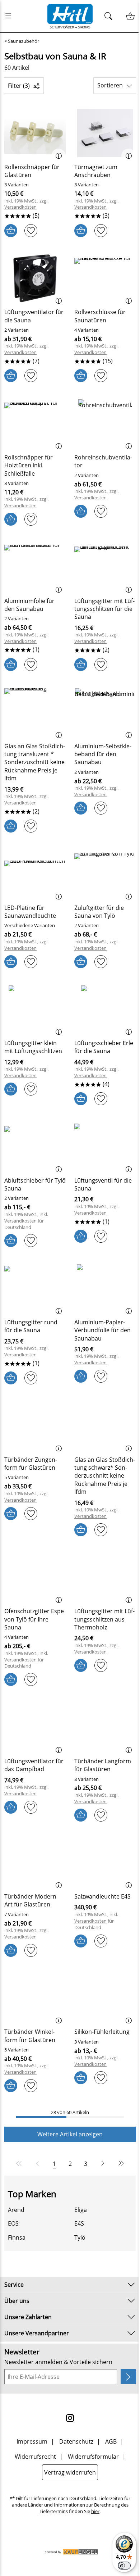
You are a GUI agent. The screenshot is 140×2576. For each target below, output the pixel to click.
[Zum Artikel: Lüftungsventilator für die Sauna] (35, 278)
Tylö (80, 2237)
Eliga (81, 2210)
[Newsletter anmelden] (128, 2377)
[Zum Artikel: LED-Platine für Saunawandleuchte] (35, 874)
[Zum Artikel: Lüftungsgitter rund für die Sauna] (35, 1288)
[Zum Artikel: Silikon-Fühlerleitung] (105, 1998)
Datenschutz (76, 2441)
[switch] (124, 2566)
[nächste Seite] (103, 2163)
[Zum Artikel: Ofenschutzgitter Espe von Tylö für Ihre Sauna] (35, 1578)
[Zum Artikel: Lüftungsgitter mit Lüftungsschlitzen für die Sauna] (105, 567)
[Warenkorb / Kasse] (130, 16)
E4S (79, 2223)
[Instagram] (70, 2418)
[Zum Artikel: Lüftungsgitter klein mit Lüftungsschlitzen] (35, 1010)
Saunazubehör (24, 41)
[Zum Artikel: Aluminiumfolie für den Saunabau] (35, 567)
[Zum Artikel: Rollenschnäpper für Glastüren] (35, 133)
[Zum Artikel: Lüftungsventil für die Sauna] (105, 1147)
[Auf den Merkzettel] (31, 231)
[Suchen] (110, 16)
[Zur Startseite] (70, 16)
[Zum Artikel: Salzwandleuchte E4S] (105, 1863)
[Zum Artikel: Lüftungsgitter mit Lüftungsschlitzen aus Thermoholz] (105, 1578)
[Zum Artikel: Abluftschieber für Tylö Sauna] (35, 1147)
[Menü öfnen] (10, 16)
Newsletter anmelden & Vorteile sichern (58, 2362)
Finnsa (17, 2237)
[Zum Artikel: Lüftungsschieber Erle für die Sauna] (105, 1010)
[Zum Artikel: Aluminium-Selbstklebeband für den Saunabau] (105, 712)
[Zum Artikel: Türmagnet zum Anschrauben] (105, 133)
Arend (16, 2210)
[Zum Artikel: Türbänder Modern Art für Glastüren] (35, 1863)
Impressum (32, 2441)
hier (95, 2511)
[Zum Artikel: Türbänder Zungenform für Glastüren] (35, 1426)
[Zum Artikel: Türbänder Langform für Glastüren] (105, 1727)
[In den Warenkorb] (11, 231)
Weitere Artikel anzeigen (70, 2134)
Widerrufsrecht (35, 2457)
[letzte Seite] (120, 2163)
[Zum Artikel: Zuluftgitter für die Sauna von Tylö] (105, 874)
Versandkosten (20, 207)
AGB (111, 2441)
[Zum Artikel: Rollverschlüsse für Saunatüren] (105, 278)
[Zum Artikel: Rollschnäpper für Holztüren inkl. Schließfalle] (35, 423)
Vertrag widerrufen (70, 2472)
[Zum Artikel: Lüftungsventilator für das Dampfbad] (35, 1727)
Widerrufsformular (93, 2457)
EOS (13, 2223)
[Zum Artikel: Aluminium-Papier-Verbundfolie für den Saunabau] (105, 1288)
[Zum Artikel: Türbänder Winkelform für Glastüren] (35, 1998)
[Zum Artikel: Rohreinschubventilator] (105, 423)
